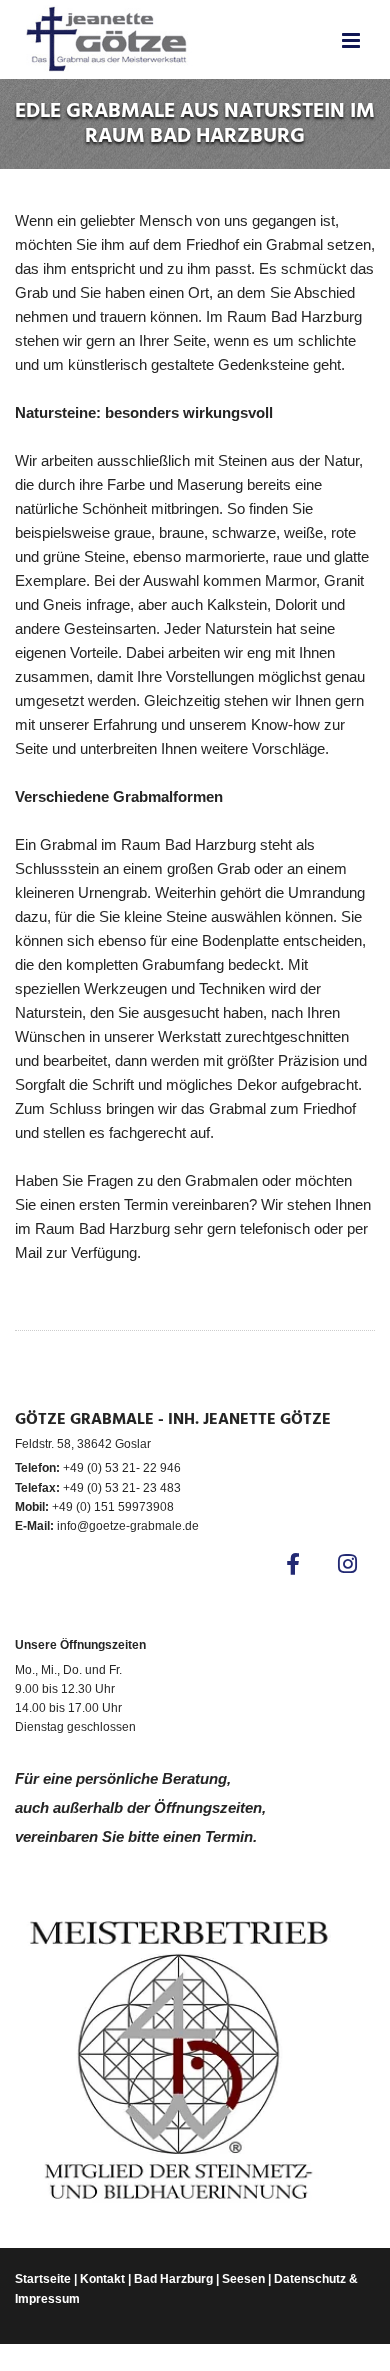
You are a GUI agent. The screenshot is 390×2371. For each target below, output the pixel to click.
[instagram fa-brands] (347, 1563)
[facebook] (292, 1563)
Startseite (43, 2279)
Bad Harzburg (173, 2279)
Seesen (243, 2279)
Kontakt (102, 2279)
